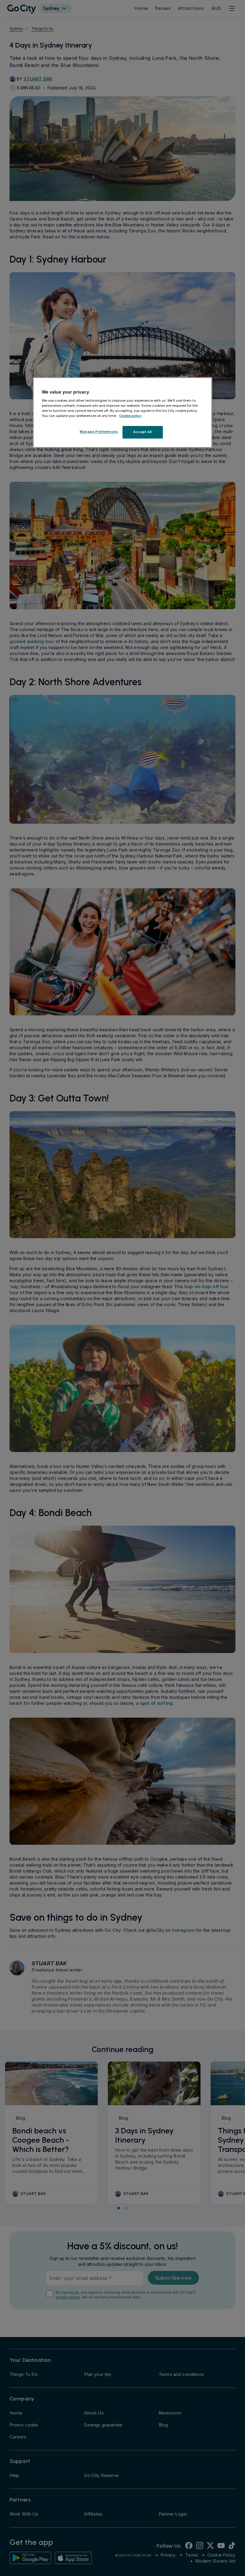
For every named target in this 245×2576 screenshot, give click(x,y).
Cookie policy (130, 416)
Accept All (143, 432)
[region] (122, 412)
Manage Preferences (99, 432)
